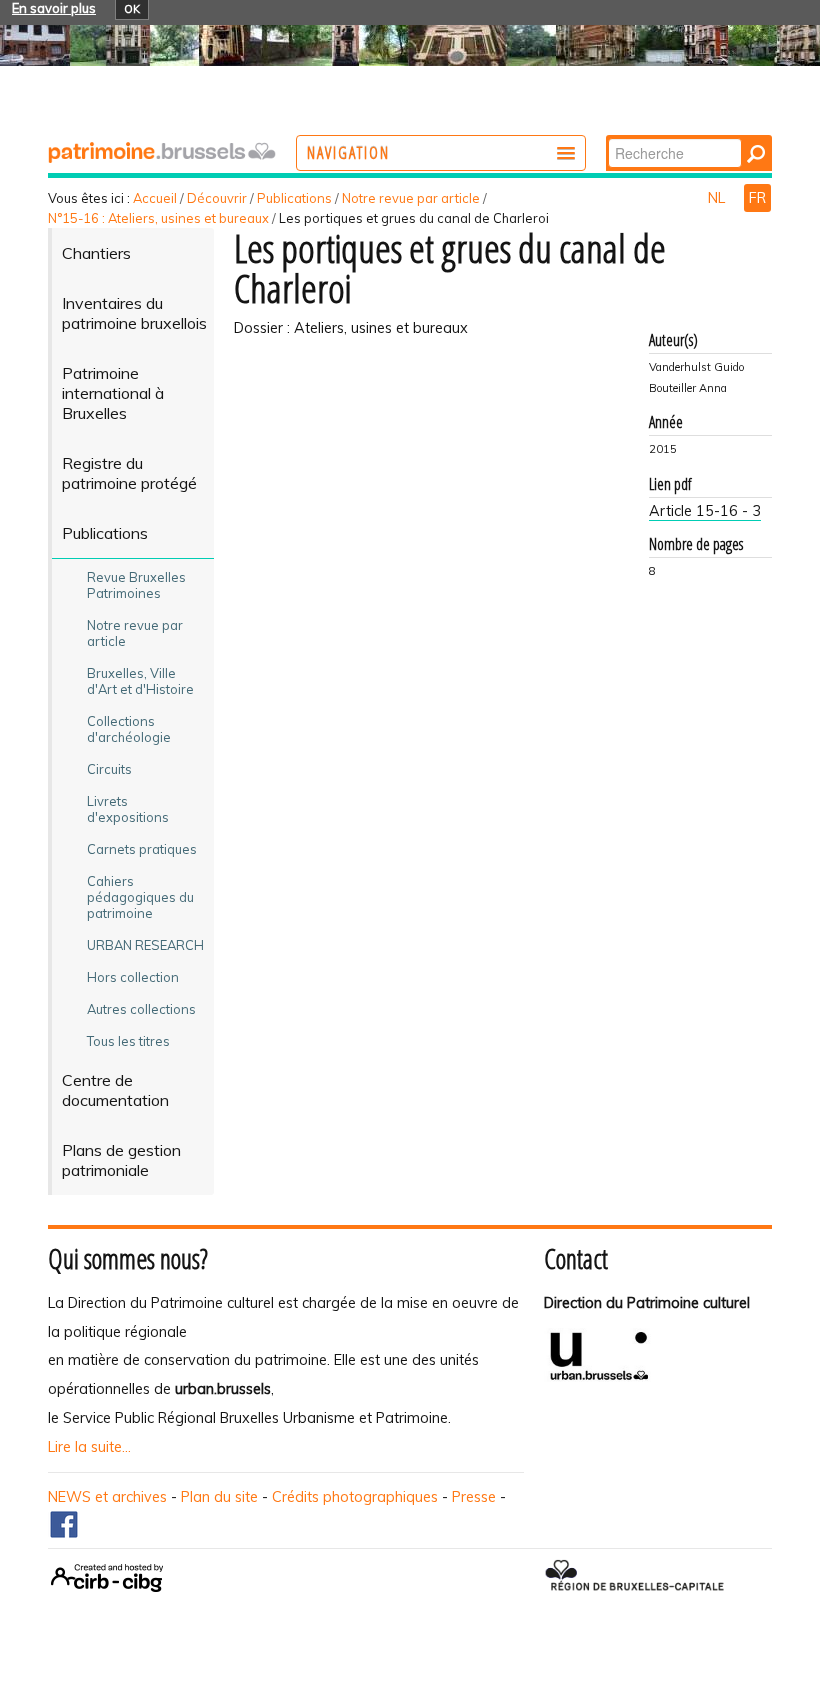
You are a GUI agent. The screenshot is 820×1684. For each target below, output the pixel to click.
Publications (294, 198)
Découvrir (217, 198)
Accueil (155, 198)
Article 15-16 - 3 (705, 511)
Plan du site (219, 1497)
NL (718, 198)
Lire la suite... (89, 1447)
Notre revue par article (411, 198)
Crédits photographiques (355, 1497)
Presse (474, 1497)
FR (757, 198)
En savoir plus (54, 8)
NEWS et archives (107, 1497)
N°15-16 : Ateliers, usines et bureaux (158, 218)
